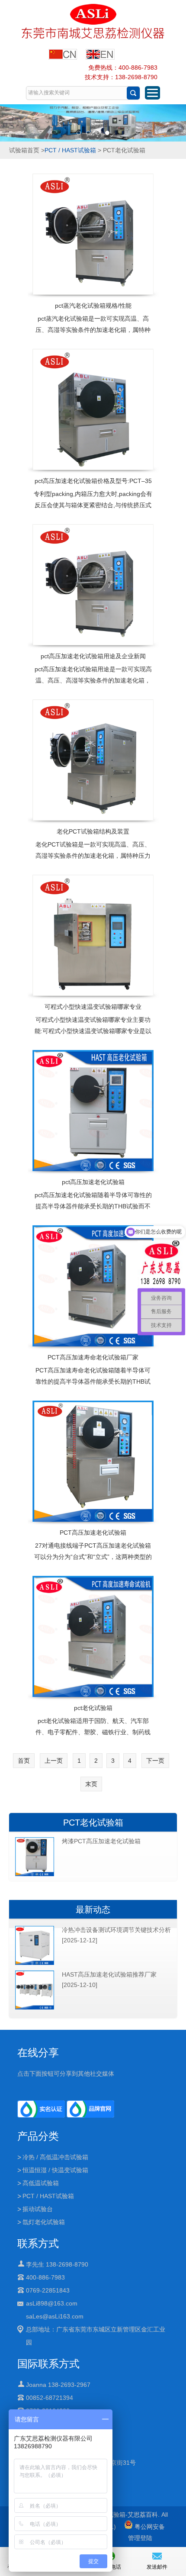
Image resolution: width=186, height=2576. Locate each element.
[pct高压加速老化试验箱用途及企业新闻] (93, 585)
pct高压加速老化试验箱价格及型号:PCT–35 (93, 481)
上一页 (54, 1761)
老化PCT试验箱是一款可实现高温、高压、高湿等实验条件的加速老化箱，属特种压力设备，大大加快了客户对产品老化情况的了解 (93, 861)
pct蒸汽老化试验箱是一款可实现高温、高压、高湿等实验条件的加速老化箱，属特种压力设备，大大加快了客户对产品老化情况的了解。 (93, 335)
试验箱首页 (24, 150)
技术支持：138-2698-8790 (121, 77)
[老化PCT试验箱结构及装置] (93, 760)
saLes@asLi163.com (55, 2316)
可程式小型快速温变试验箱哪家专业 (93, 1007)
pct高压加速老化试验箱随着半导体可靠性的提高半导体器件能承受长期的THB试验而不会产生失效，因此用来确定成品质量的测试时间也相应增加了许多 (93, 1212)
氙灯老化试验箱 (44, 2222)
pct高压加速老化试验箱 (93, 1182)
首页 (24, 1761)
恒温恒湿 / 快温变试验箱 (55, 2170)
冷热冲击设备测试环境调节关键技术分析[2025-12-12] (116, 1935)
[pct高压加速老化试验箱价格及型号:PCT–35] (93, 409)
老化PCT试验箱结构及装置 (93, 831)
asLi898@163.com (52, 2303)
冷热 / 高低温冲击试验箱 (55, 2157)
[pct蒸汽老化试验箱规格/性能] (93, 234)
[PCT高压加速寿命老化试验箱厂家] (93, 1286)
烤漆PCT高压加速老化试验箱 (101, 1841)
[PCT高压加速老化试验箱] (93, 1461)
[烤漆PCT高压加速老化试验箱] (35, 1874)
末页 (91, 1784)
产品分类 (38, 2136)
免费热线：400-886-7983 (123, 68)
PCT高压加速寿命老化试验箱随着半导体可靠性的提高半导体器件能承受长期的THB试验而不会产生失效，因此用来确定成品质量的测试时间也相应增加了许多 (93, 1387)
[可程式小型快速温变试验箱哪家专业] (93, 935)
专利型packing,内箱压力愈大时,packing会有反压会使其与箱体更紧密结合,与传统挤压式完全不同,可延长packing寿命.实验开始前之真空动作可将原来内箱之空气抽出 (93, 511)
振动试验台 (38, 2209)
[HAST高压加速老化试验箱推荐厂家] (35, 2008)
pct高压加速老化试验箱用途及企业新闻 (93, 656)
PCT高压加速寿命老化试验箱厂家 (93, 1357)
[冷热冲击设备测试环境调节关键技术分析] (35, 1963)
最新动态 (93, 1909)
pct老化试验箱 (93, 1708)
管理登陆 (140, 2538)
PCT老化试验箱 (93, 1823)
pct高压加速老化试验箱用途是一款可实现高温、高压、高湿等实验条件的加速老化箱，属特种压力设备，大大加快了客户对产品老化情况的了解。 (93, 686)
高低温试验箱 (41, 2183)
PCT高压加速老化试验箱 (93, 1533)
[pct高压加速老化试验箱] (93, 1111)
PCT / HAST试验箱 (70, 150)
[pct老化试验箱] (93, 1636)
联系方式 (38, 2243)
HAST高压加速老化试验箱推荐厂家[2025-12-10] (109, 1980)
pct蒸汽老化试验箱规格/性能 (93, 306)
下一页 (155, 1761)
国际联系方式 (48, 2364)
